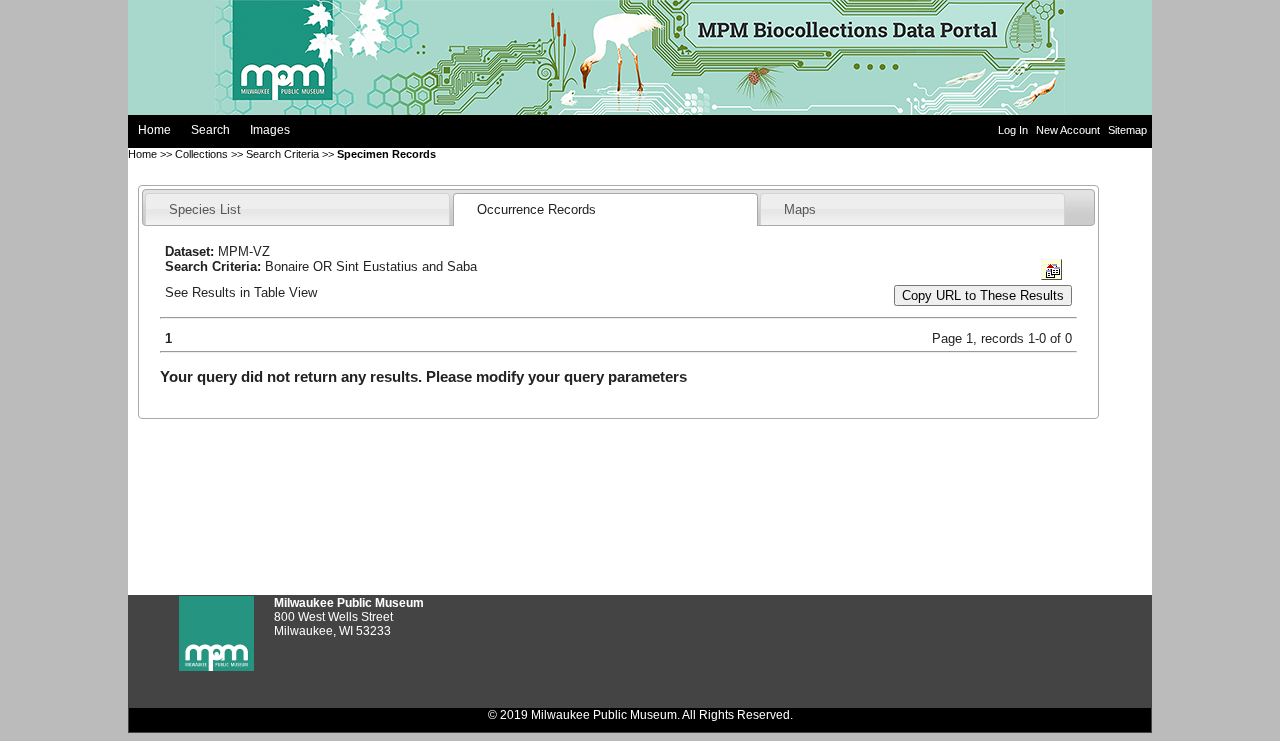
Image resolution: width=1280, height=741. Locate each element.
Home (154, 130)
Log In (1014, 130)
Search (210, 130)
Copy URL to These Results (983, 295)
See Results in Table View (241, 292)
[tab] (297, 208)
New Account (1069, 130)
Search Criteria (282, 154)
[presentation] (205, 209)
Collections (201, 154)
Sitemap (1127, 130)
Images (270, 130)
